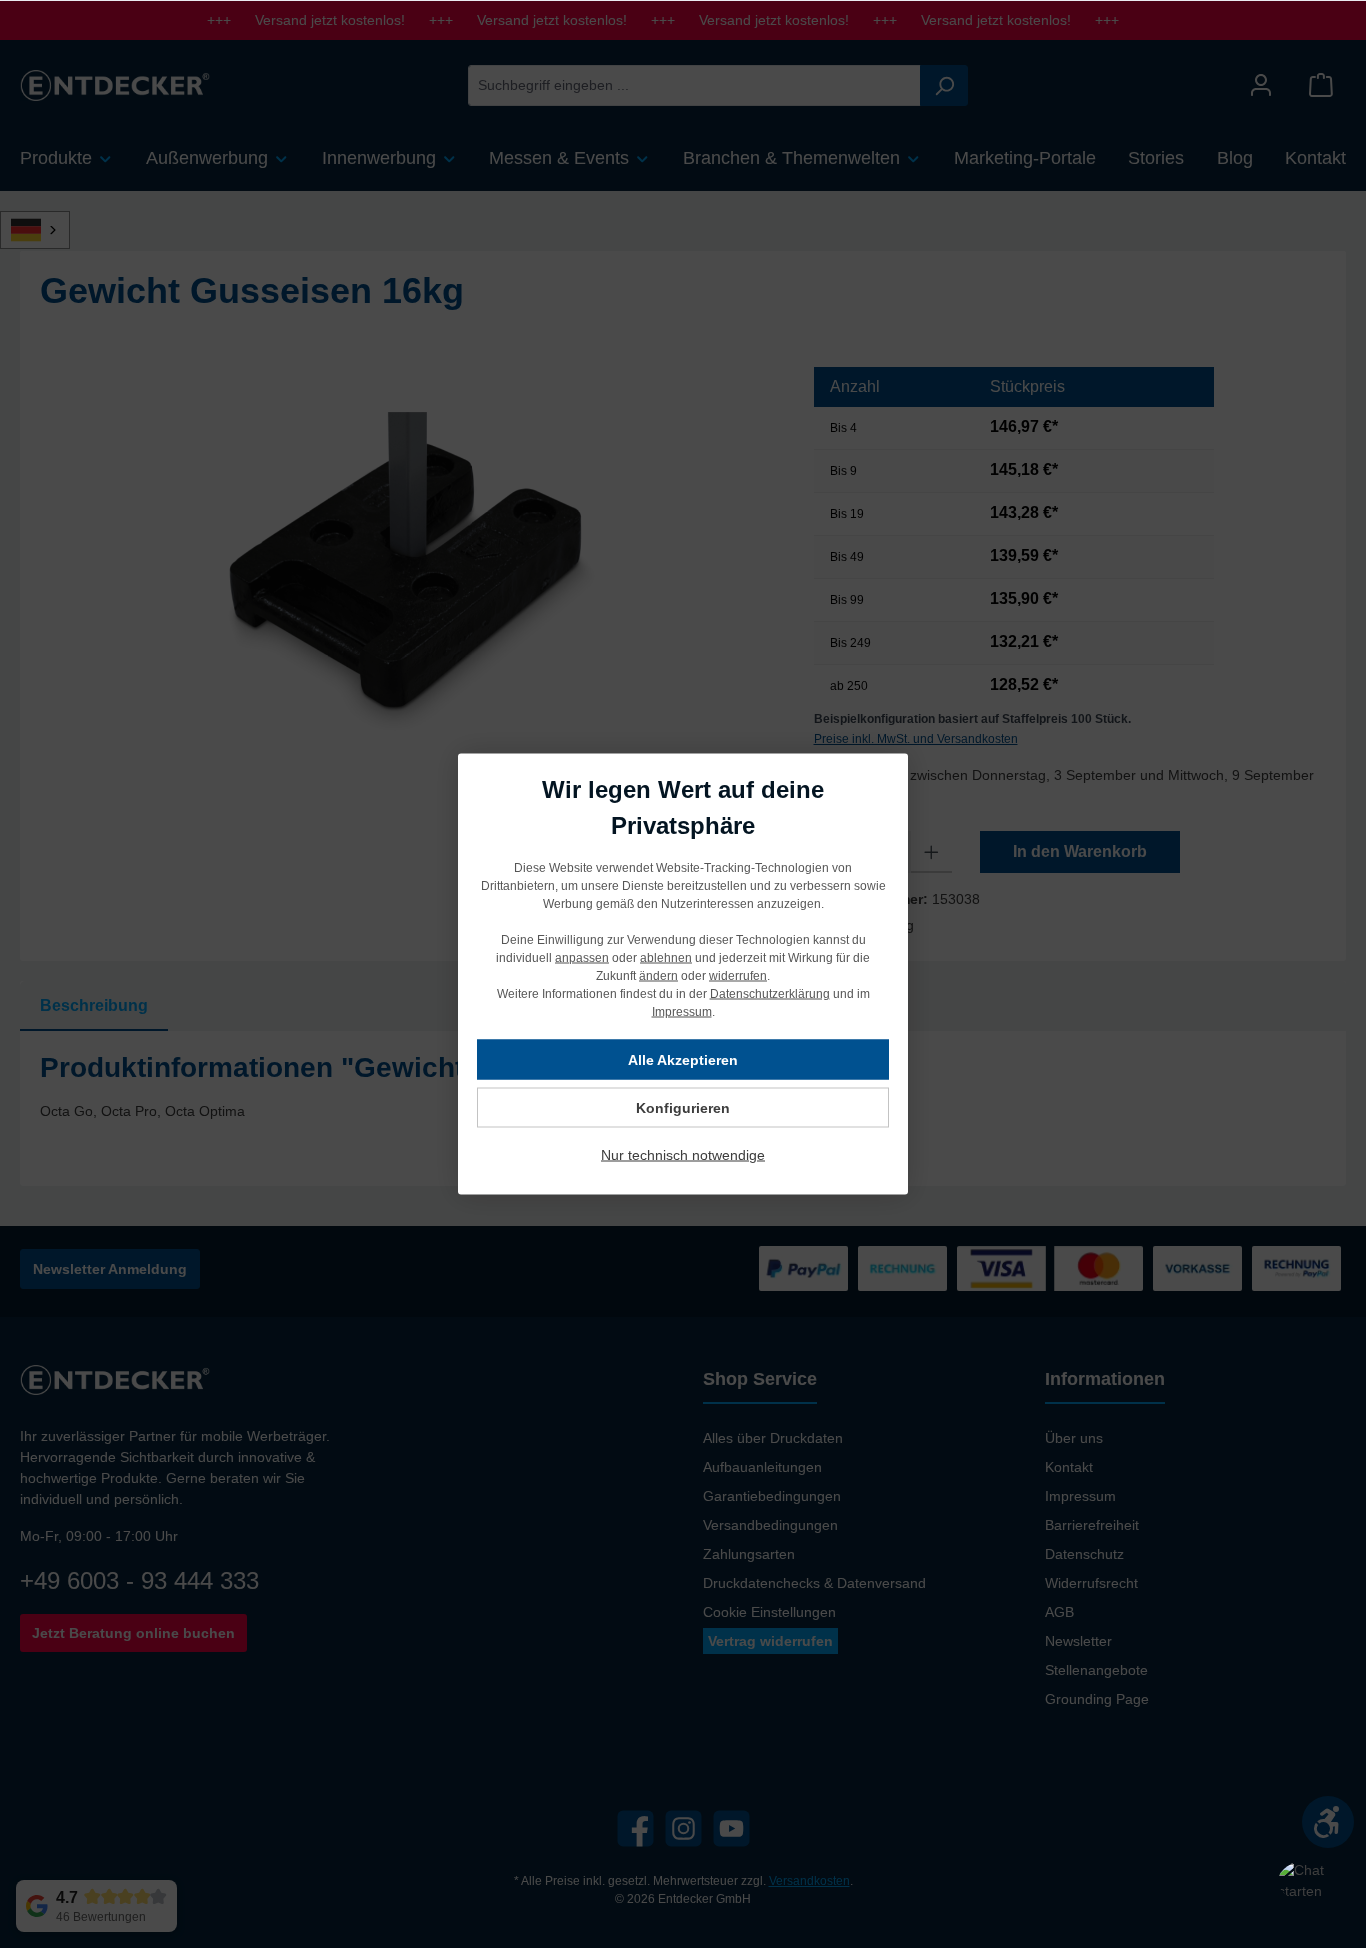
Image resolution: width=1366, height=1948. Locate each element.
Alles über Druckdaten (773, 1438)
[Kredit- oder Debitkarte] (1050, 1268)
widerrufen (738, 976)
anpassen (582, 958)
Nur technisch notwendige (683, 1155)
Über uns (1074, 1438)
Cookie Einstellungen (769, 1612)
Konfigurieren (683, 1108)
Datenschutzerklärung (770, 994)
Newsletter (1078, 1641)
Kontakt (1069, 1467)
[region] (407, 582)
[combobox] (694, 85)
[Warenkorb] (1321, 85)
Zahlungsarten (749, 1554)
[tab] (94, 1006)
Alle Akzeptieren (683, 1060)
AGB (1059, 1612)
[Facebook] (635, 1828)
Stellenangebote (1096, 1670)
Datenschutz (1084, 1554)
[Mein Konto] (1261, 85)
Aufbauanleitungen (762, 1467)
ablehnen (666, 958)
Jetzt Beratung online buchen (133, 1633)
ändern (658, 976)
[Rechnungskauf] (1296, 1268)
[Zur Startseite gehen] (115, 85)
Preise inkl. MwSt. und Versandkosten (916, 739)
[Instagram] (683, 1828)
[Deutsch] (46, 230)
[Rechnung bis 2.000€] (902, 1268)
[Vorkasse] (1197, 1268)
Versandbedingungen (770, 1525)
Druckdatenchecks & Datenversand (814, 1583)
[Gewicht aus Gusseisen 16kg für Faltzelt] (406, 582)
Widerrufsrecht (1091, 1583)
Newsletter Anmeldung (110, 1269)
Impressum (1080, 1496)
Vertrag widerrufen (770, 1641)
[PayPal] (803, 1268)
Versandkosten (809, 1881)
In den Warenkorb (1080, 851)
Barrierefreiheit (1092, 1525)
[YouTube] (731, 1828)
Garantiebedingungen (772, 1496)
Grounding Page (1097, 1699)
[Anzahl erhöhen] (931, 852)
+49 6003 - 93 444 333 (139, 1580)
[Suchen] (944, 85)
